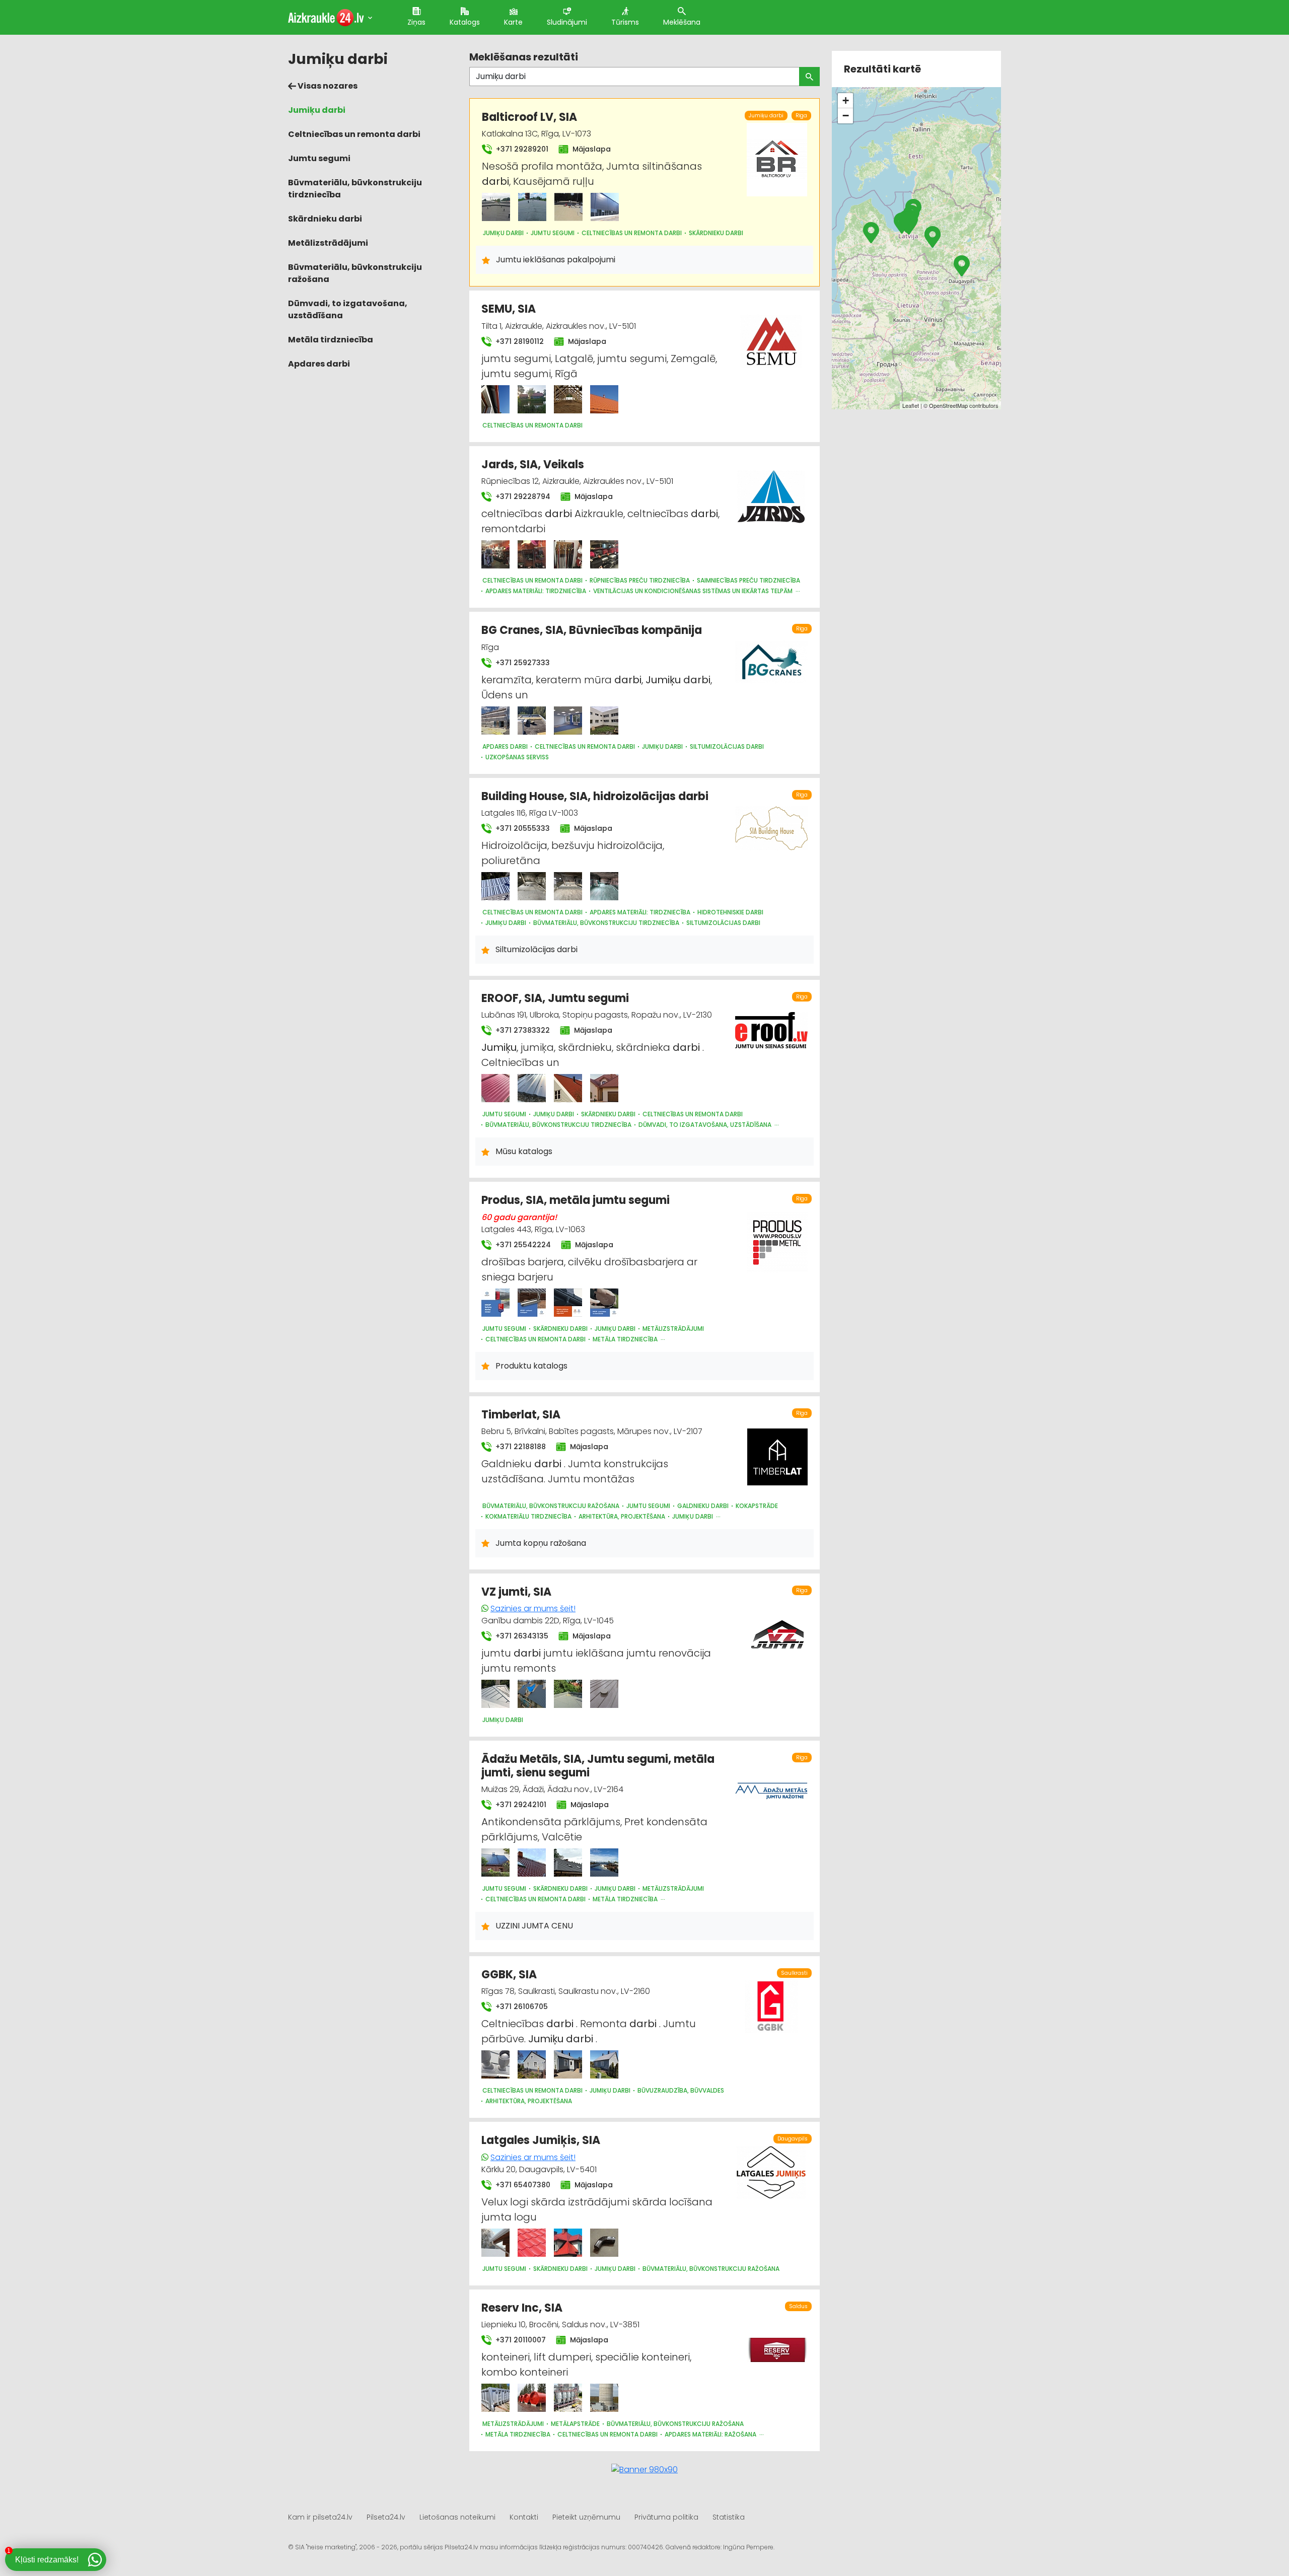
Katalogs (465, 22)
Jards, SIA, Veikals (533, 464)
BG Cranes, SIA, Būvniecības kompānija (592, 630)
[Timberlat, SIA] (777, 1451)
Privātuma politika (666, 2517)
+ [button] (846, 100)
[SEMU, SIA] (495, 399)
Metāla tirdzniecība (331, 340)
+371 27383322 (522, 1030)
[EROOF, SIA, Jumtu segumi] (495, 1088)
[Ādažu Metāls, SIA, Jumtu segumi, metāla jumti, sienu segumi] (495, 1863)
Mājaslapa (591, 149)
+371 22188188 (520, 1447)
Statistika (729, 2517)
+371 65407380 (522, 2185)
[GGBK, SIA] (495, 2064)
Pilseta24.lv (386, 2517)
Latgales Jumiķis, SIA (541, 2140)
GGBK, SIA (509, 1975)
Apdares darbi (319, 364)
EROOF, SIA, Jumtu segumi (555, 998)
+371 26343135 (521, 1636)
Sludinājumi (567, 22)
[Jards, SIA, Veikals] (495, 554)
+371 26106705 (521, 2007)
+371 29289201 (521, 149)
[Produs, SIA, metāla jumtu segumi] (495, 1303)
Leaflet (911, 405)
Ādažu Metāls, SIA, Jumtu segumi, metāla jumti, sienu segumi (598, 1766)
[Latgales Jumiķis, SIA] (495, 2243)
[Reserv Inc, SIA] (495, 2398)
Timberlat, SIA (521, 1415)
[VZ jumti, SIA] (495, 1694)
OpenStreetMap (948, 405)
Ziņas (416, 22)
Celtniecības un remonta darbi (354, 134)
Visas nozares (327, 86)
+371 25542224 (522, 1245)
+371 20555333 (522, 828)
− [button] (846, 116)
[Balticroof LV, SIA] (496, 207)
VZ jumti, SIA (516, 1592)
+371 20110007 (520, 2340)
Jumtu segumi (319, 158)
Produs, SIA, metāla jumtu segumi (576, 1200)
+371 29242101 (520, 1805)
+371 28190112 (519, 341)
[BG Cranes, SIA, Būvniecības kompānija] (495, 721)
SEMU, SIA (509, 309)
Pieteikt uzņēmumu (586, 2517)
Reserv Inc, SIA (522, 2308)
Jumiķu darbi (317, 110)
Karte (513, 22)
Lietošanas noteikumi (457, 2517)
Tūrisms (625, 22)
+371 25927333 (522, 663)
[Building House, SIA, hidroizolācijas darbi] (495, 886)
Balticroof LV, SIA (529, 117)
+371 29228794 (522, 496)
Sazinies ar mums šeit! (533, 1608)
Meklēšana (682, 22)
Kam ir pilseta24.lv (320, 2517)
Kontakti (524, 2517)
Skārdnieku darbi (325, 219)
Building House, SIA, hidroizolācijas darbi (595, 796)
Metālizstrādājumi (328, 243)
